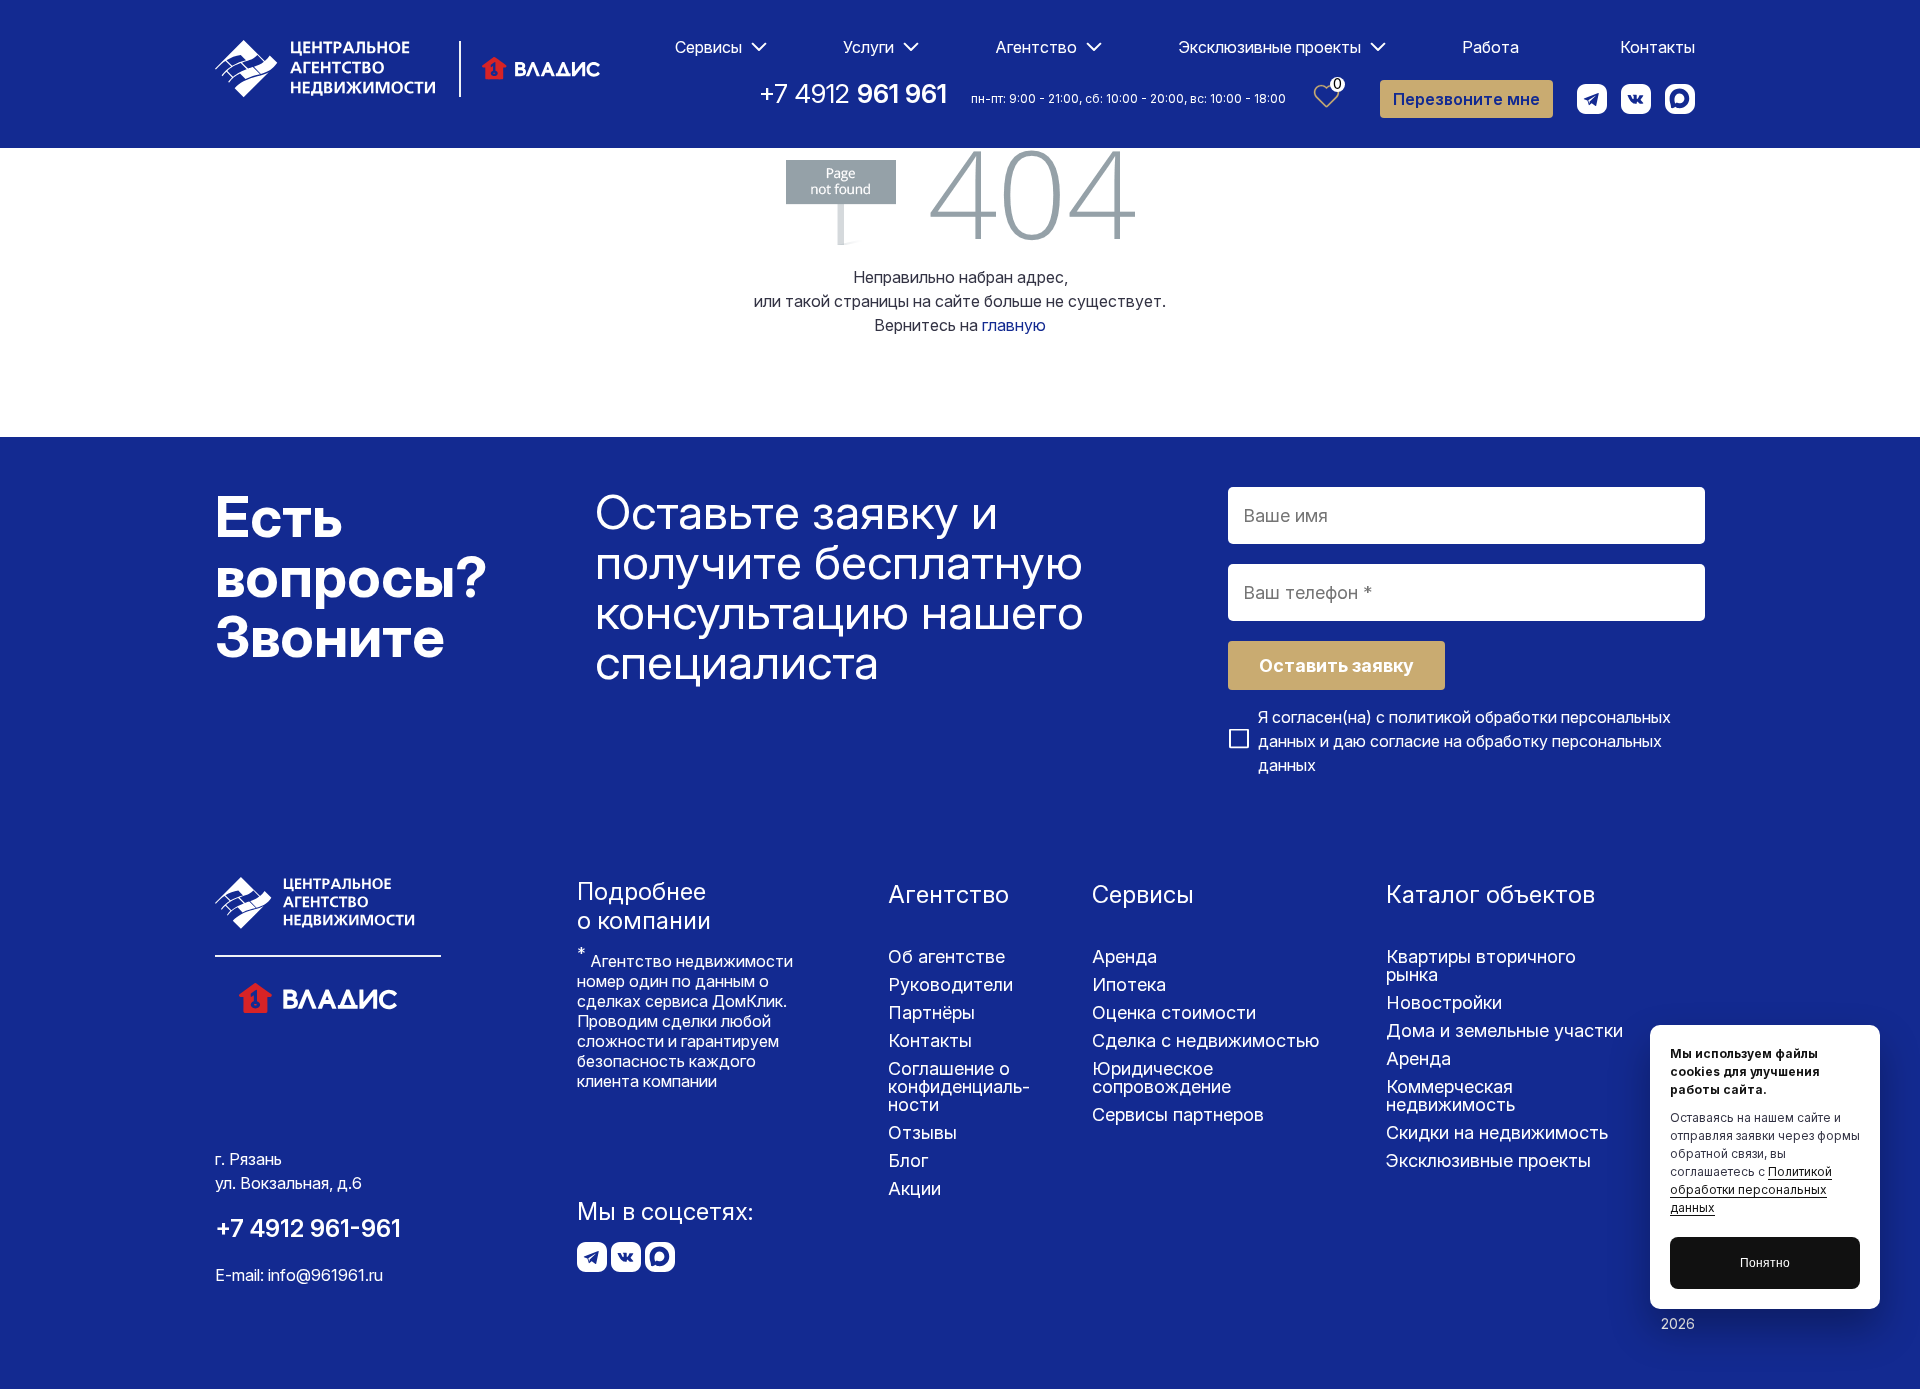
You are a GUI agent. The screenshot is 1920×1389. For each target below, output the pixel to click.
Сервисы (708, 47)
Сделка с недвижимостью (1205, 1040)
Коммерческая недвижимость (1450, 1095)
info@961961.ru (325, 1275)
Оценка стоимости (1174, 1012)
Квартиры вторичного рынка (1481, 965)
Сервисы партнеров (1178, 1114)
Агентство (1036, 47)
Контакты (1657, 47)
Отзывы (922, 1132)
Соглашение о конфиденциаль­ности (959, 1086)
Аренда (1124, 956)
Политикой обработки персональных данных (1751, 1189)
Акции (914, 1188)
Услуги (868, 47)
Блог (908, 1160)
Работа (1490, 47)
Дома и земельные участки (1504, 1030)
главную (1014, 325)
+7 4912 (853, 93)
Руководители (950, 984)
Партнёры (931, 1012)
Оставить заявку (1336, 665)
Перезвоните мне (1466, 99)
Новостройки (1444, 1002)
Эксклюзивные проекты (1269, 47)
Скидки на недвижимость (1497, 1132)
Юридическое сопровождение (1161, 1077)
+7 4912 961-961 (308, 1228)
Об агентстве (946, 956)
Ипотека (1129, 984)
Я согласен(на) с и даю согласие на (1464, 741)
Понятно (1765, 1263)
